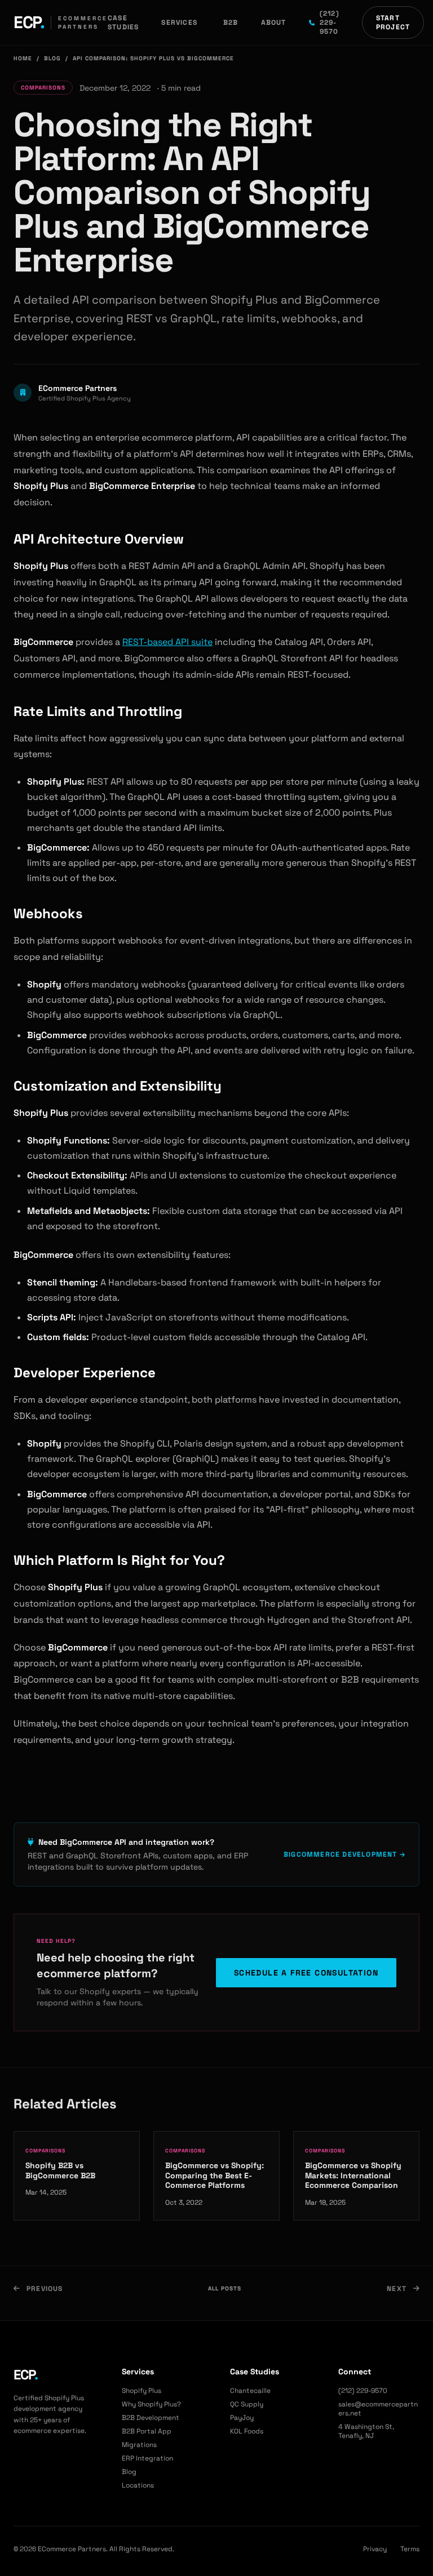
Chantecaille (250, 2391)
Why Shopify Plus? (151, 2404)
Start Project (393, 23)
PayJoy (242, 2418)
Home (23, 58)
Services (179, 23)
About (274, 23)
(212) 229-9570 (330, 23)
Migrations (139, 2445)
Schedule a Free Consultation (306, 1973)
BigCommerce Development (342, 1854)
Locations (138, 2485)
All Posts (225, 2288)
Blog (52, 58)
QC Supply (247, 2404)
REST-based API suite (167, 642)
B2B (231, 23)
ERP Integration (147, 2458)
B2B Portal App (147, 2431)
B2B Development (151, 2418)
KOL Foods (247, 2431)
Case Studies (123, 23)
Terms (410, 2549)
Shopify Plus (142, 2391)
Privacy (375, 2549)
